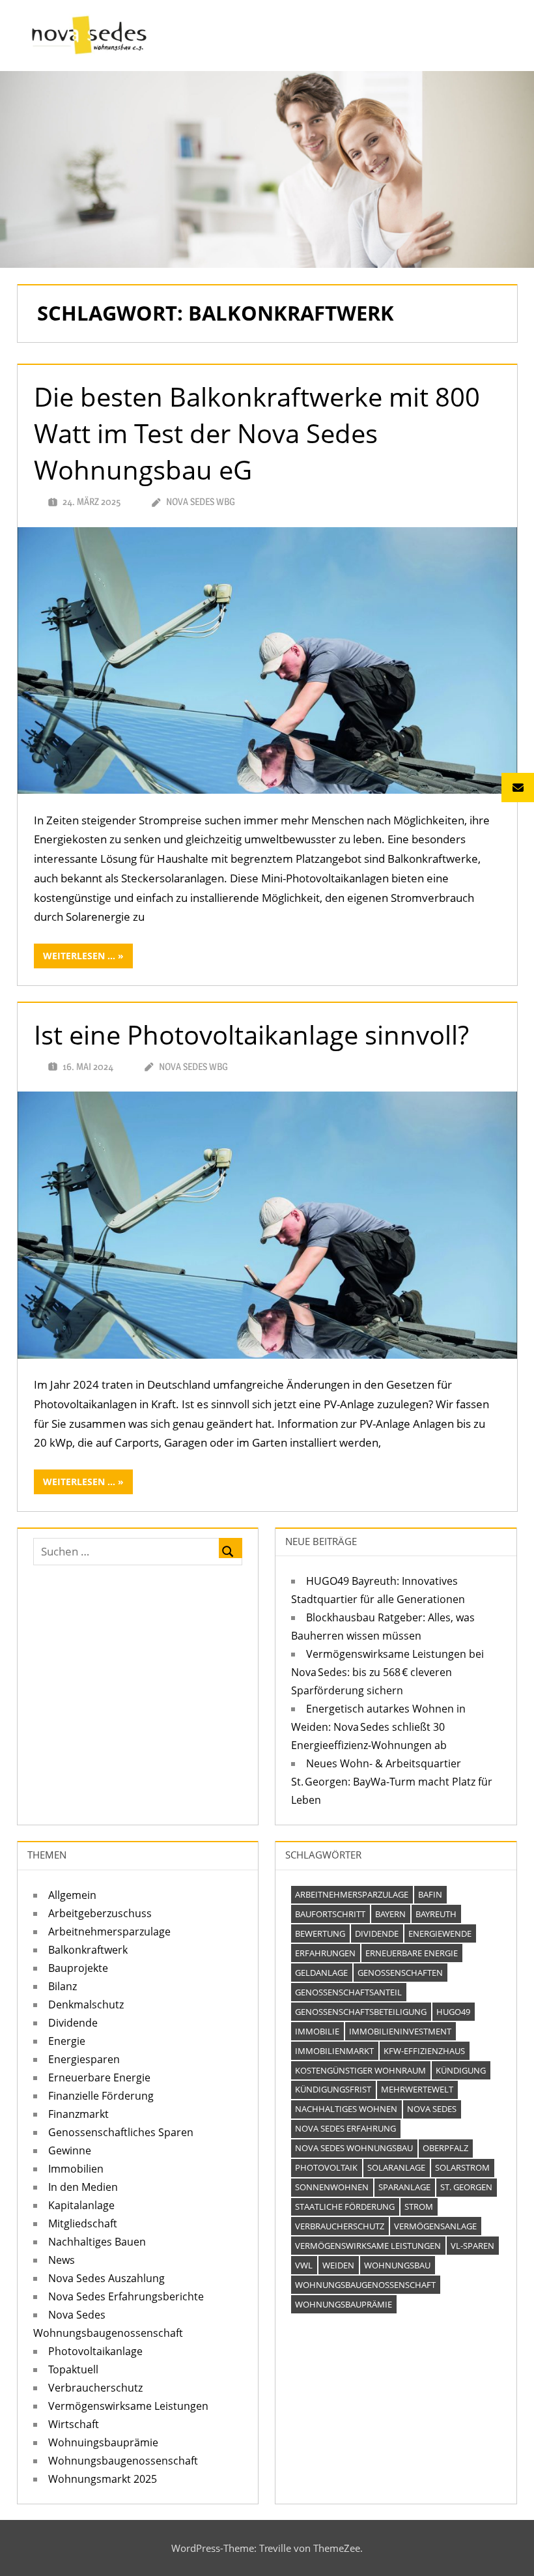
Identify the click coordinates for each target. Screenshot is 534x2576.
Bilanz (63, 1986)
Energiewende (440, 1933)
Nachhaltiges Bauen (97, 2242)
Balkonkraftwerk (88, 1950)
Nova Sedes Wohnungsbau (354, 2148)
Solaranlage (396, 2167)
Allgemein (72, 1895)
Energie (67, 2041)
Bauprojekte (78, 1968)
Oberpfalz (445, 2148)
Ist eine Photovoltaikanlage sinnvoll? (251, 1035)
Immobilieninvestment (400, 2031)
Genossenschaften (400, 1973)
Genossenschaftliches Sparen (121, 2132)
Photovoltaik (326, 2167)
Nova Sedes (432, 2109)
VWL (304, 2265)
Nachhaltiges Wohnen (346, 2109)
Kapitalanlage (81, 2205)
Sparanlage (404, 2187)
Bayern (390, 1914)
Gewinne (70, 2150)
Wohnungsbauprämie (344, 2304)
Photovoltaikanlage (95, 2351)
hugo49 (453, 2012)
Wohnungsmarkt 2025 (103, 2479)
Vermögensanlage (435, 2226)
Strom (419, 2207)
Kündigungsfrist (333, 2089)
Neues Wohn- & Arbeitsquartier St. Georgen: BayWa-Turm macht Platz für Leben (392, 1782)
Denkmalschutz (86, 2004)
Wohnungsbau (397, 2265)
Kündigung (461, 2070)
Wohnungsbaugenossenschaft (123, 2461)
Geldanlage (321, 1973)
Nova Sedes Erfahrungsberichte (126, 2296)
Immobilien (76, 2169)
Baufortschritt (330, 1914)
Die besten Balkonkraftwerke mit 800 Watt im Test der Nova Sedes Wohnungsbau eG (257, 433)
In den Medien (83, 2187)
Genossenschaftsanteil (348, 1992)
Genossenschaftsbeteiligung (361, 2012)
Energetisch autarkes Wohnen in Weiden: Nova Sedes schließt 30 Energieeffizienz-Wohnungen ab (378, 1727)
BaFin (430, 1894)
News (62, 2260)
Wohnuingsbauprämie (103, 2442)
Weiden (338, 2265)
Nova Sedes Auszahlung (106, 2278)
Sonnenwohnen (332, 2187)
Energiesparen (84, 2059)
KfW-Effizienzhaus (424, 2051)
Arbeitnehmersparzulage (109, 1932)
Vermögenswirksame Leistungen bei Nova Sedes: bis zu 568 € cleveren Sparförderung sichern (387, 1672)
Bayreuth (436, 1914)
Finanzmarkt (78, 2114)
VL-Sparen (472, 2246)
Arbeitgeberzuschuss (100, 1913)
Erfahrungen (325, 1953)
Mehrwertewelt (417, 2089)
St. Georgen (466, 2187)
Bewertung (320, 1933)
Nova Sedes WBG (201, 501)
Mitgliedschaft (83, 2223)
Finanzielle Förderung (101, 2096)
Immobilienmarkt (334, 2051)
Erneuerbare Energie (99, 2077)
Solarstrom (462, 2167)
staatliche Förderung (345, 2207)
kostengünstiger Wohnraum (360, 2070)
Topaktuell (73, 2369)
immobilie (317, 2031)
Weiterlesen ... (79, 956)
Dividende (73, 2023)
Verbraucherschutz (95, 2388)
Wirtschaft (74, 2424)
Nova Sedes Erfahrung (345, 2128)
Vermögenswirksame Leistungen (128, 2406)
